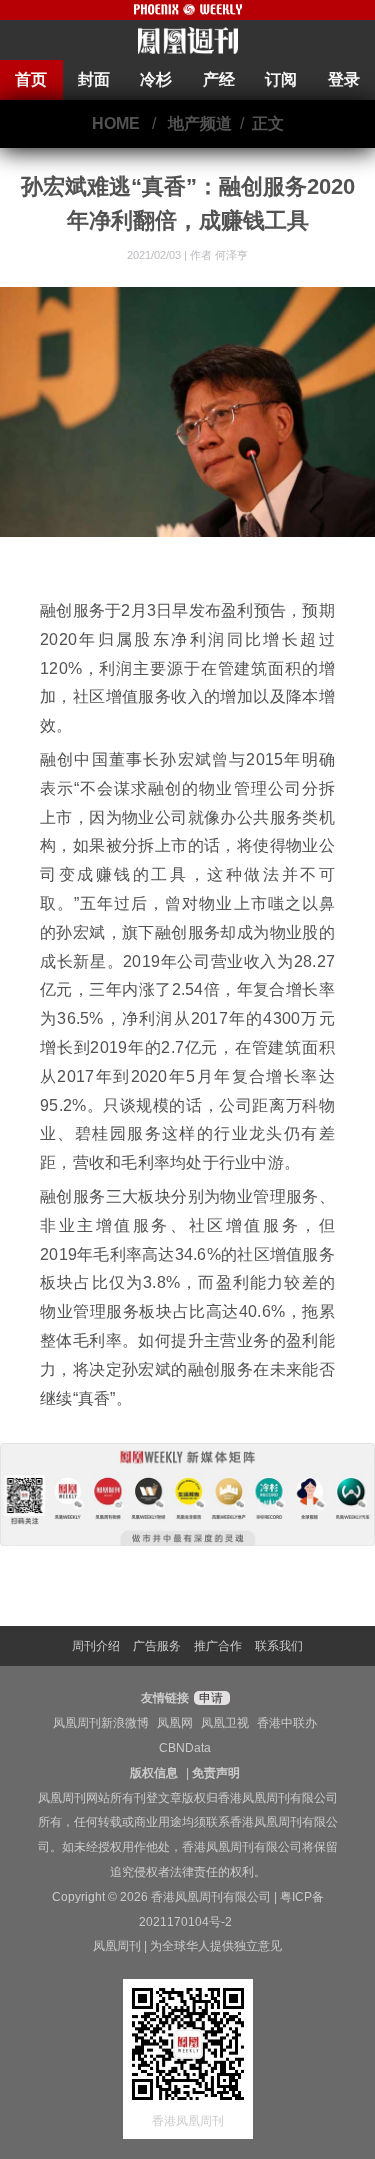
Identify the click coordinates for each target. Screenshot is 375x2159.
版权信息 (154, 1773)
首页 (31, 79)
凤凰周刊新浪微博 (101, 1723)
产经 (219, 79)
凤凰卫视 (225, 1723)
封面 (94, 79)
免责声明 (216, 1773)
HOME (116, 123)
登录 (344, 79)
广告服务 (157, 1646)
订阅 (281, 79)
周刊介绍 (96, 1646)
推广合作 (218, 1646)
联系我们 (279, 1646)
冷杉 (156, 79)
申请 (209, 1698)
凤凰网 (175, 1723)
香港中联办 (287, 1723)
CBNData (185, 1748)
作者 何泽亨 (219, 255)
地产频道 (200, 123)
